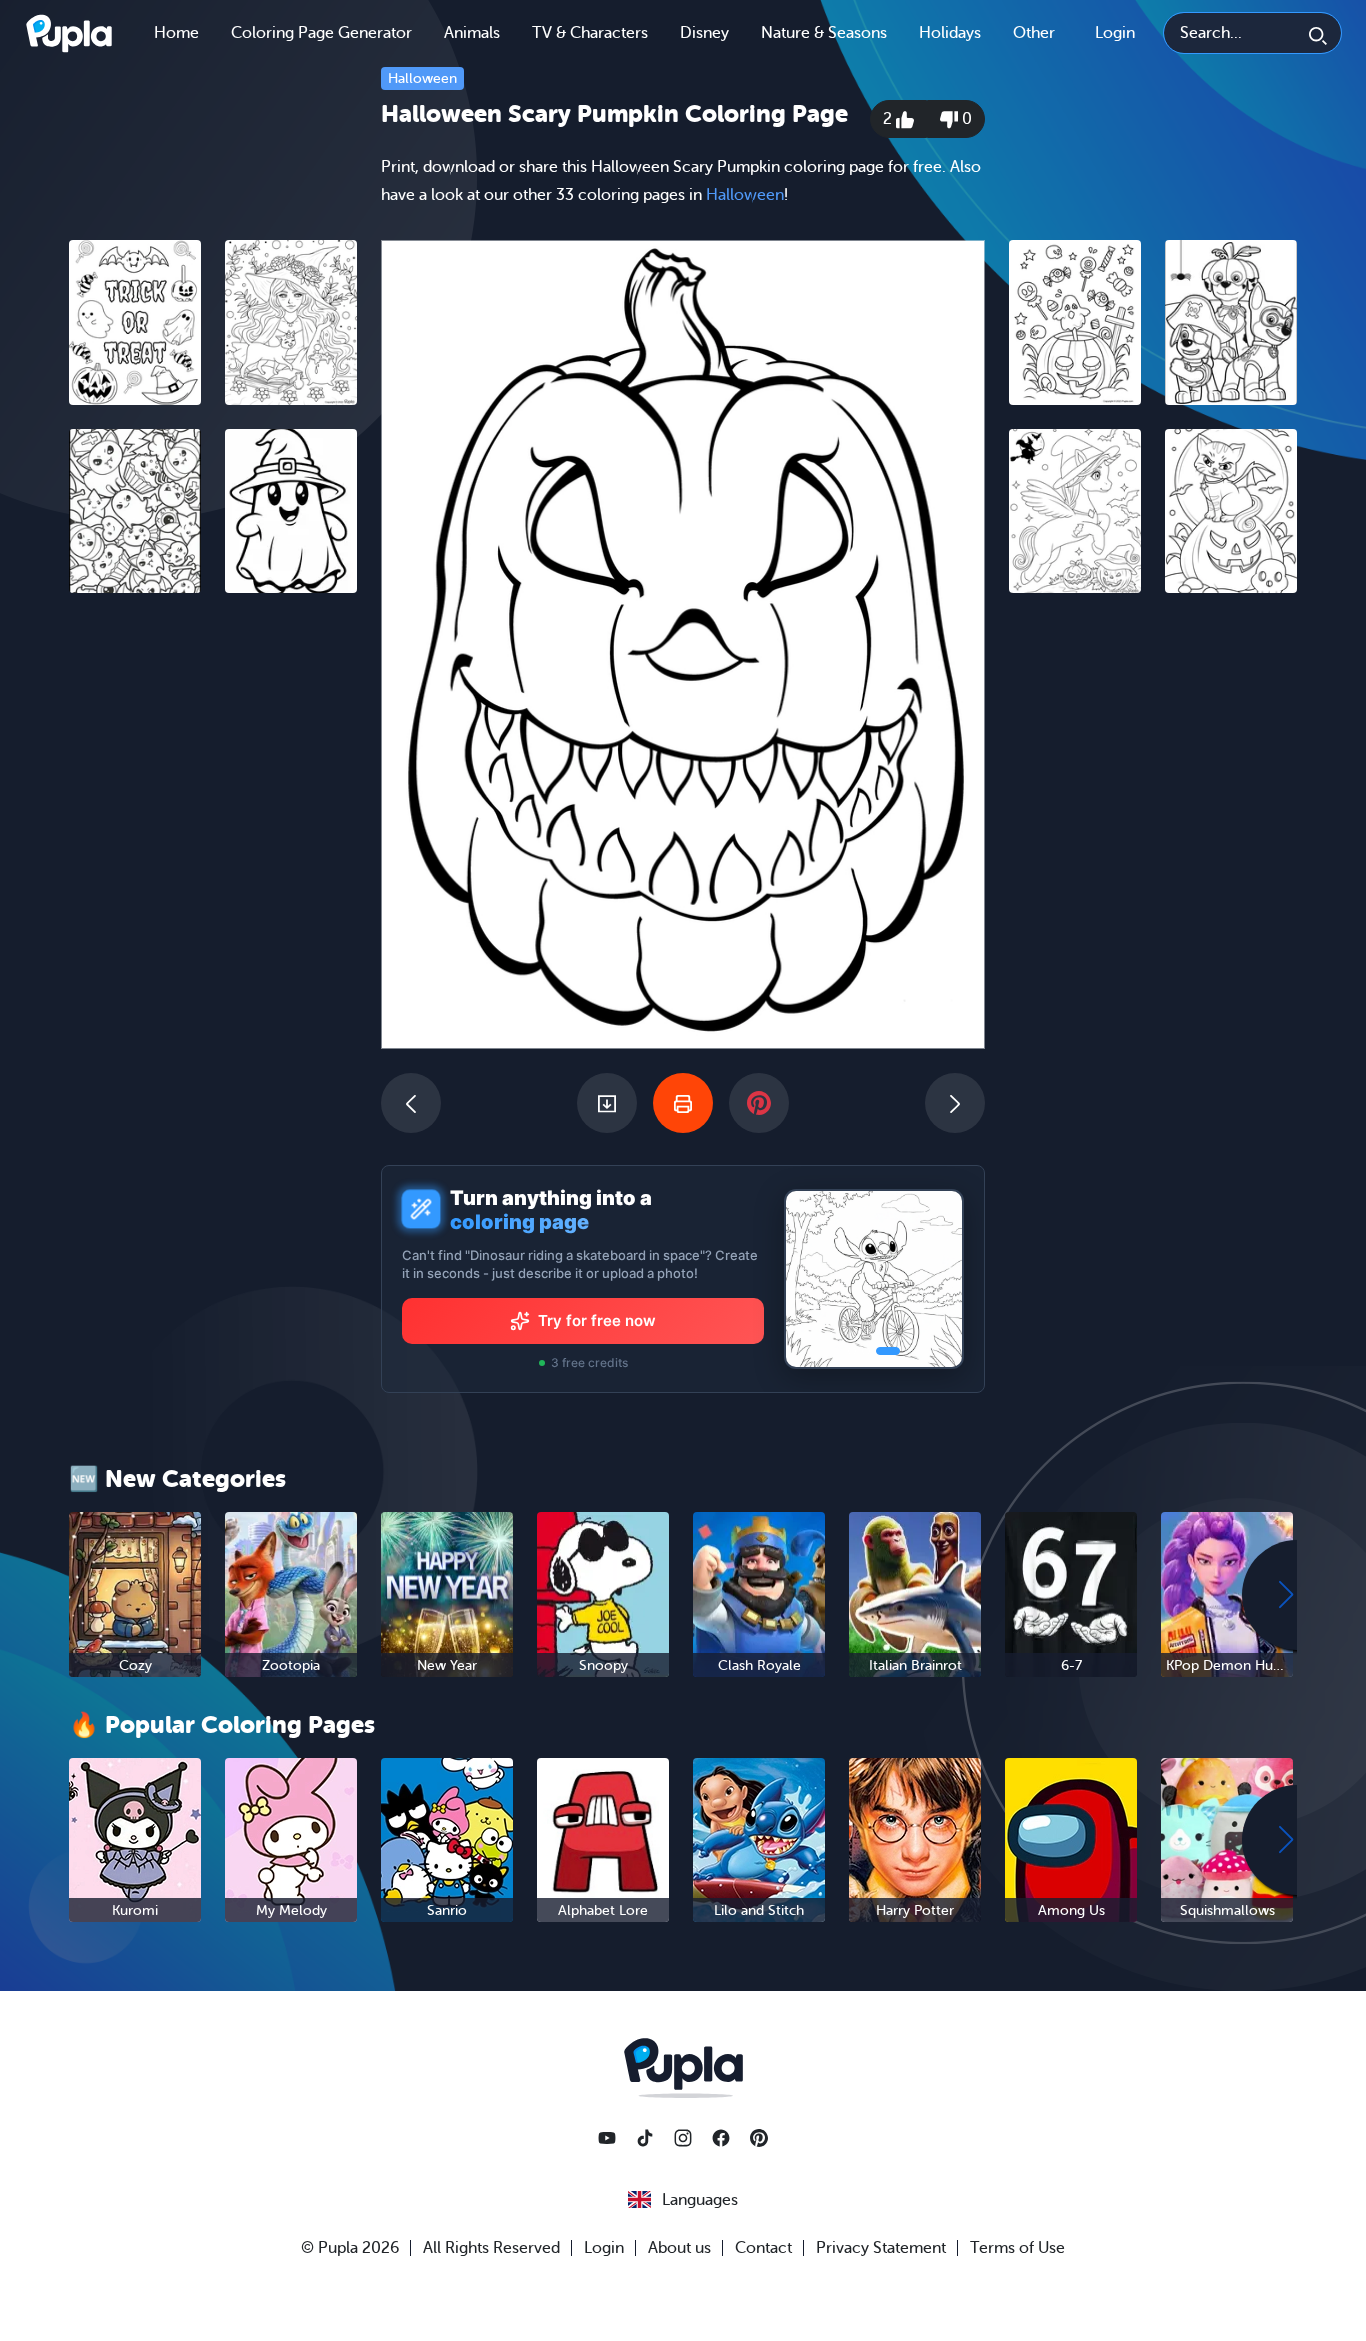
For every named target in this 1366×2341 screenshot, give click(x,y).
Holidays (950, 33)
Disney (704, 33)
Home (176, 33)
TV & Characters (590, 33)
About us (679, 2248)
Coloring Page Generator (321, 33)
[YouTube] (607, 2138)
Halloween (422, 78)
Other (1034, 33)
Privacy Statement (881, 2248)
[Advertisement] (213, 917)
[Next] (955, 1103)
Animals (472, 33)
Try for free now (597, 1320)
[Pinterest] (759, 2138)
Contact (763, 2248)
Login (1115, 33)
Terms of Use (1017, 2248)
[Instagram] (683, 2138)
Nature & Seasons (824, 33)
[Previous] (411, 1103)
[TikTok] (645, 2138)
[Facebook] (721, 2138)
